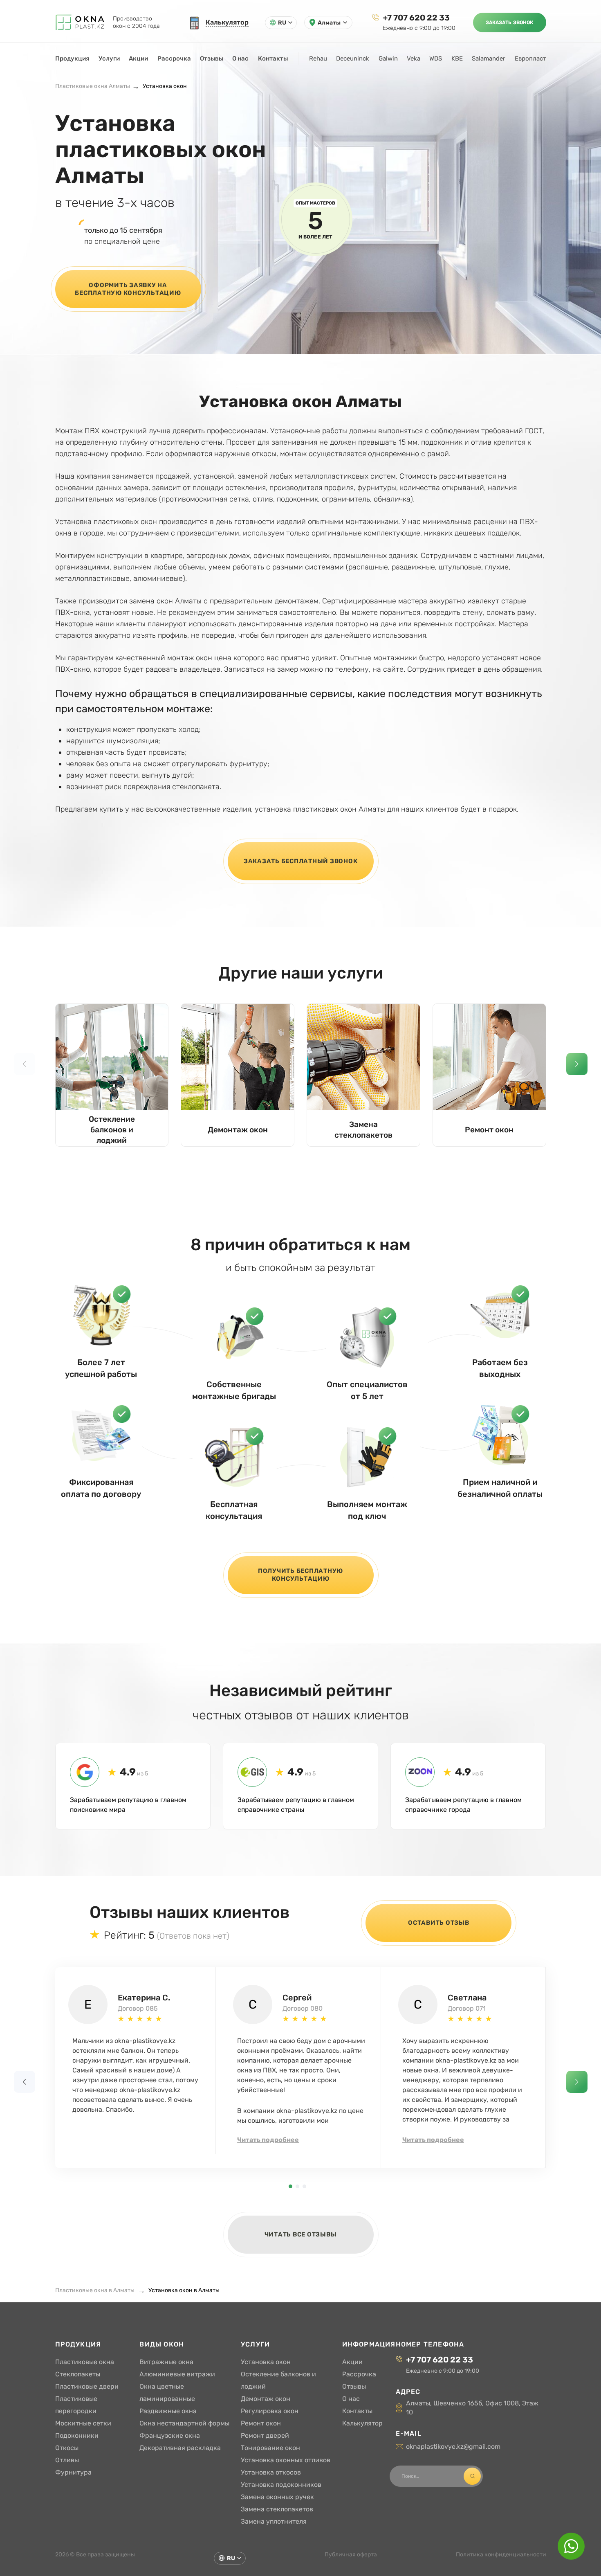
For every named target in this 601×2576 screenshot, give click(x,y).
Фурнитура (73, 2472)
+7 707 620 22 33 (416, 18)
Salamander (489, 58)
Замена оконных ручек (277, 2497)
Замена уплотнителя (274, 2521)
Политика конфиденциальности (501, 2555)
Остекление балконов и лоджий (112, 1130)
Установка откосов (271, 2472)
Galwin (388, 58)
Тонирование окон (270, 2448)
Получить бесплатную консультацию (300, 1575)
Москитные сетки (83, 2423)
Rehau (318, 58)
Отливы (67, 2460)
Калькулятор (362, 2423)
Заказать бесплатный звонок (301, 861)
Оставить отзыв (439, 1923)
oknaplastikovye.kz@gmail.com (453, 2447)
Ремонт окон (489, 1130)
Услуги (109, 58)
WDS (436, 58)
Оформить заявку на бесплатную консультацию (128, 289)
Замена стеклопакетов (363, 1130)
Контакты (273, 58)
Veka (414, 58)
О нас (240, 58)
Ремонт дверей (265, 2435)
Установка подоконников (281, 2485)
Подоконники (77, 2435)
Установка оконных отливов (286, 2460)
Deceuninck (353, 58)
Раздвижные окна (168, 2411)
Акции (138, 58)
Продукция (72, 58)
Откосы (67, 2448)
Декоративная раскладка (180, 2448)
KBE (457, 58)
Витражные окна (166, 2362)
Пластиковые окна (85, 2362)
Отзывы (212, 58)
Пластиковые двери (87, 2386)
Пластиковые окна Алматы (93, 86)
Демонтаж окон (238, 1130)
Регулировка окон (270, 2411)
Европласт (530, 58)
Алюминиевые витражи (177, 2374)
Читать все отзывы (301, 2234)
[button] (577, 1064)
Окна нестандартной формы (184, 2423)
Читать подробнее (268, 2140)
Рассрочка (174, 58)
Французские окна (170, 2435)
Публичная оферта (351, 2555)
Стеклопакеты (78, 2374)
